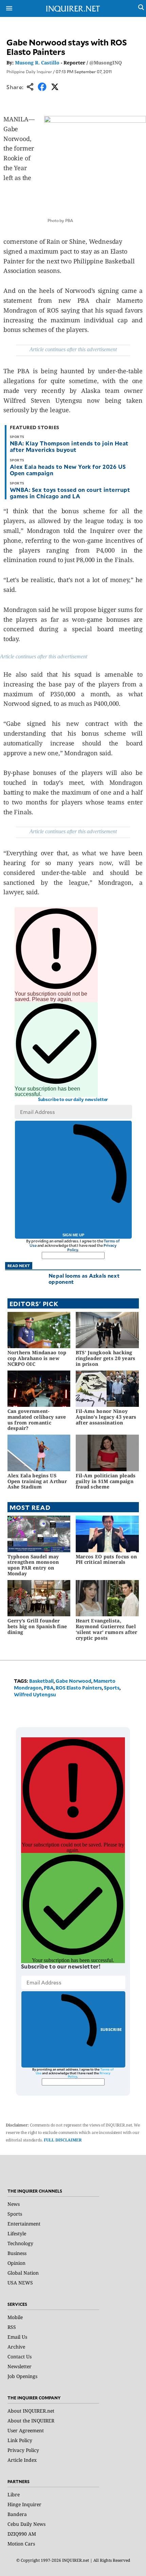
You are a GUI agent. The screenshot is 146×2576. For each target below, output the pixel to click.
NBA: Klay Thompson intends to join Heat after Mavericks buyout (69, 446)
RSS (12, 2327)
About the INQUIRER (31, 2421)
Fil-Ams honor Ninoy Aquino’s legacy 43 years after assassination (106, 1417)
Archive (16, 2347)
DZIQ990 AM (22, 2534)
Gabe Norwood (74, 1681)
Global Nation (23, 2273)
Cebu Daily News (26, 2524)
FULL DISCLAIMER (63, 2140)
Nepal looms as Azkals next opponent (84, 1279)
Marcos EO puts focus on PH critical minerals (106, 1559)
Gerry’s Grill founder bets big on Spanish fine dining (37, 1626)
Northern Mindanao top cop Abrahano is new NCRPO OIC (37, 1358)
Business (17, 2253)
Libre (14, 2494)
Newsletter (20, 2366)
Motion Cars (21, 2544)
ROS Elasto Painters (79, 1688)
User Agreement (26, 2430)
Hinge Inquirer (24, 2504)
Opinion (16, 2263)
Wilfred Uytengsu (35, 1694)
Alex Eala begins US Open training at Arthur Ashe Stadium (37, 1481)
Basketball (41, 1681)
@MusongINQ (106, 63)
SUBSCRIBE (111, 2029)
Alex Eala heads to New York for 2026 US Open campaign (68, 470)
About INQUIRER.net (31, 2411)
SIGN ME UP (73, 1235)
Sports (112, 1688)
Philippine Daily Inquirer (29, 72)
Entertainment (24, 2224)
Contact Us (20, 2357)
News (14, 2204)
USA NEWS (20, 2283)
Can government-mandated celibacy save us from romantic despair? (37, 1420)
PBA (49, 1688)
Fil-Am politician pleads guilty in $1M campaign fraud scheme (106, 1481)
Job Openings (22, 2376)
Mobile (15, 2317)
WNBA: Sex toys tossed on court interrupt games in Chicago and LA (70, 493)
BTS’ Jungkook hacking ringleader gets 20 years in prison (106, 1358)
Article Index (22, 2460)
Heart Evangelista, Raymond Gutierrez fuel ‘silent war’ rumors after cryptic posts (107, 1629)
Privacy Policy (23, 2450)
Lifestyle (17, 2233)
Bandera (17, 2514)
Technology (20, 2243)
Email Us (17, 2337)
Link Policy (20, 2440)
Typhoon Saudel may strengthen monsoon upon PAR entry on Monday (33, 1565)
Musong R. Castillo (37, 63)
